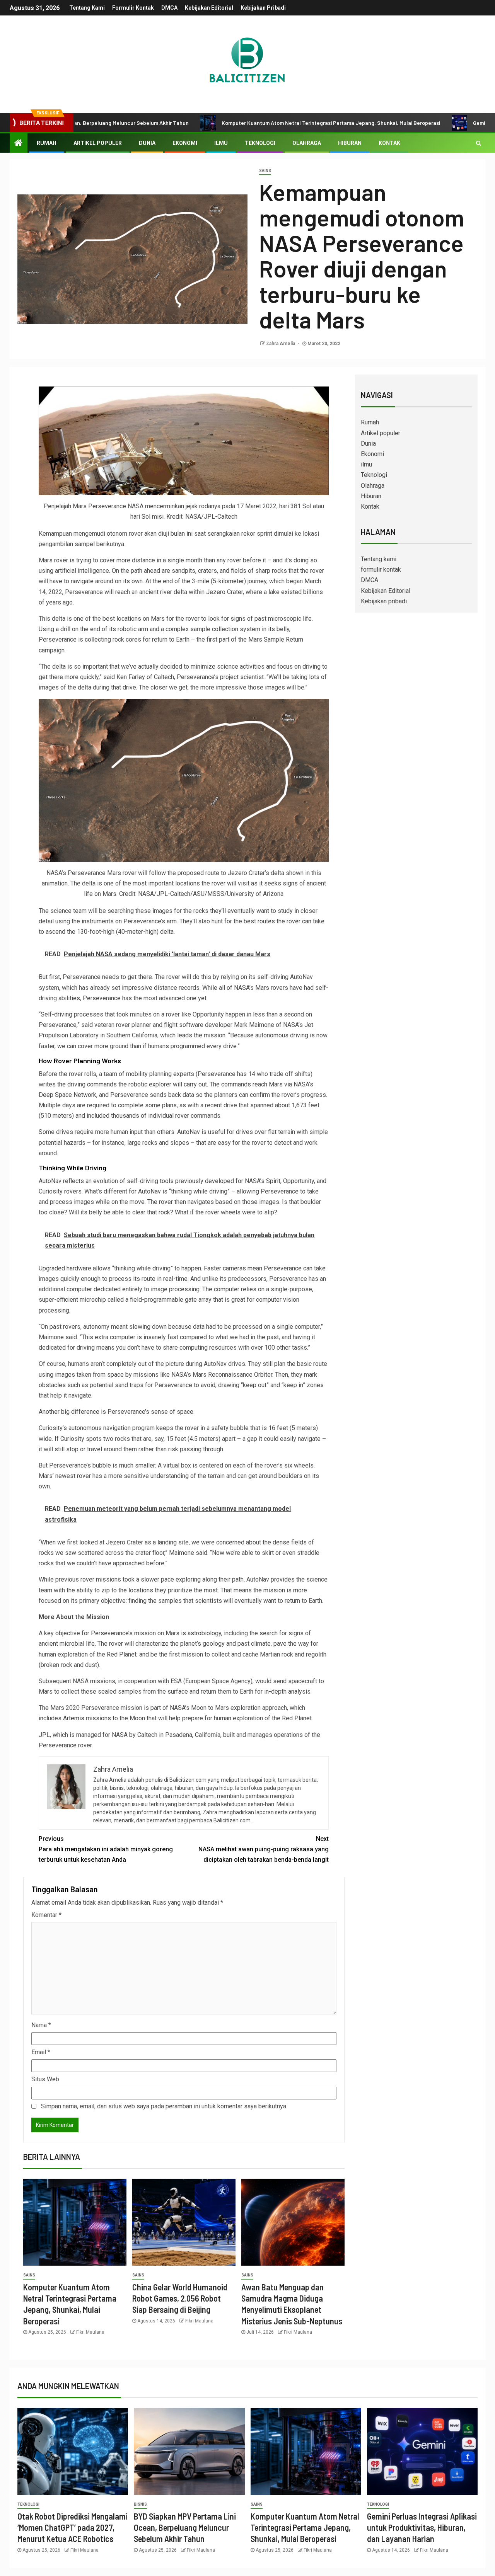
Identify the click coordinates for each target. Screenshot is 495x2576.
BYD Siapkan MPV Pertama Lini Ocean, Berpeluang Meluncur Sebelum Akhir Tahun (185, 2527)
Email (41, 2052)
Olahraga (307, 143)
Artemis (74, 1718)
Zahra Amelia (281, 344)
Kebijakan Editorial (209, 8)
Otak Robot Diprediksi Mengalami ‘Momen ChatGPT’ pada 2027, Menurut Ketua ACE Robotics (73, 2527)
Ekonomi (185, 143)
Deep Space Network (67, 1095)
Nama (41, 2025)
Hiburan (350, 143)
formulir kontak (133, 8)
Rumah (47, 143)
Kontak (389, 143)
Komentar (46, 1915)
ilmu (221, 143)
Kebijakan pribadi (263, 8)
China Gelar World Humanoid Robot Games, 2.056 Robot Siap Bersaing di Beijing (180, 2298)
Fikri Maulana (90, 2332)
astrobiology (204, 1633)
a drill (63, 629)
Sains (265, 171)
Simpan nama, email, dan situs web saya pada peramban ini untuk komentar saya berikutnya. (164, 2106)
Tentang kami (87, 8)
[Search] (479, 143)
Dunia (147, 143)
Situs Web (45, 2079)
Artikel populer (98, 143)
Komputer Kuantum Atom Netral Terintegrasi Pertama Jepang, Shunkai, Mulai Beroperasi (247, 123)
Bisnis (140, 2504)
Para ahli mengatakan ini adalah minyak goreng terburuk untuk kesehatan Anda (106, 1849)
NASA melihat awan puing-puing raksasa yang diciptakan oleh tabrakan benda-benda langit (264, 1849)
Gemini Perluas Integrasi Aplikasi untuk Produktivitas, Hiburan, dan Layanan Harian (422, 2527)
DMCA (169, 8)
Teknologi (260, 143)
